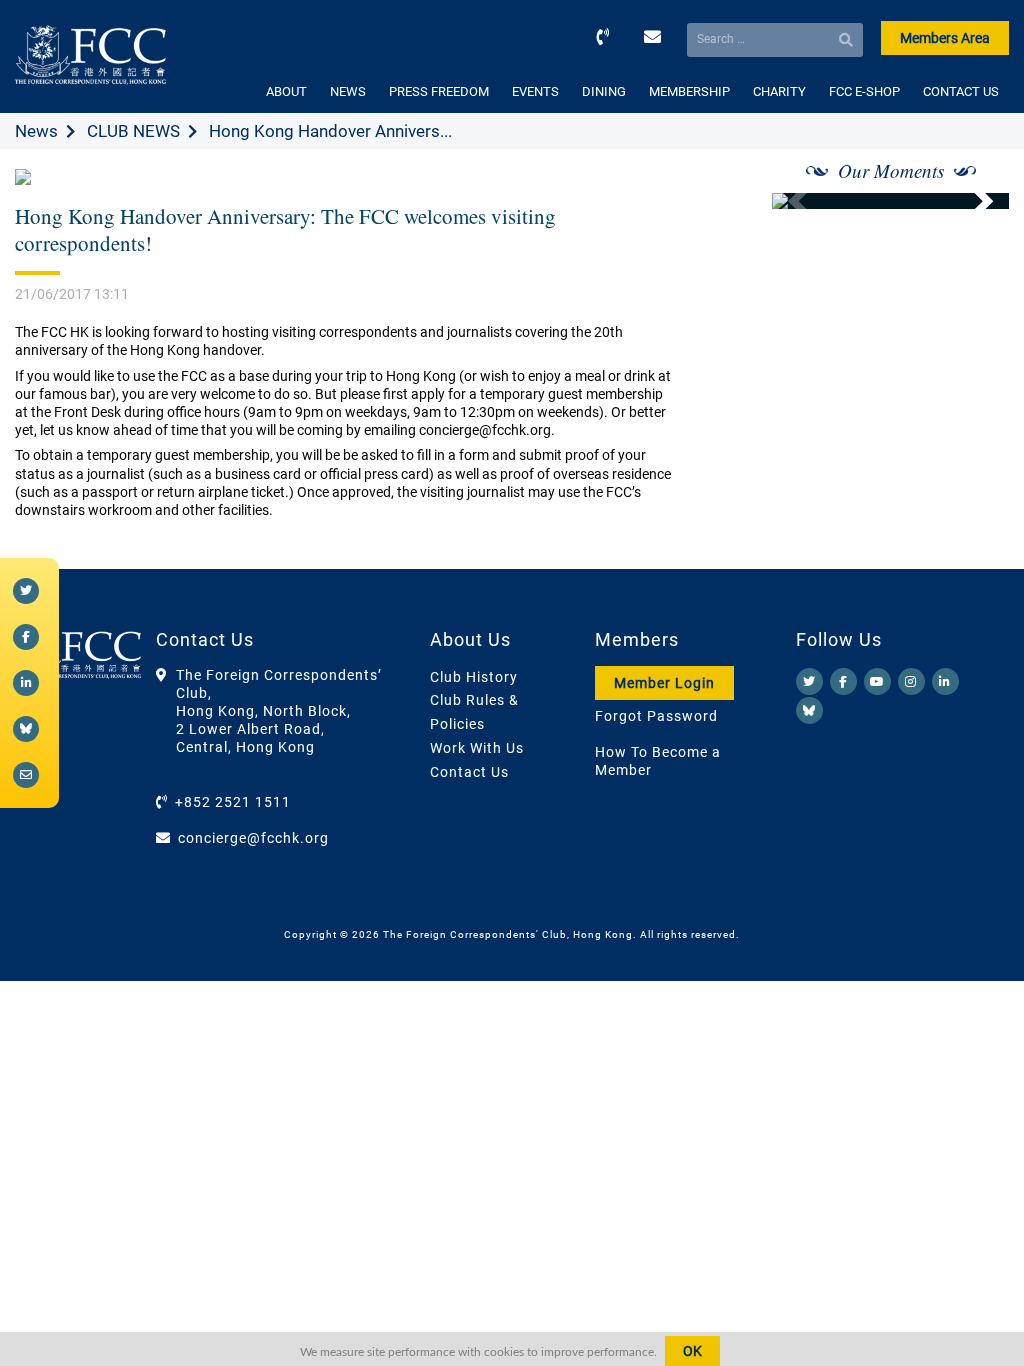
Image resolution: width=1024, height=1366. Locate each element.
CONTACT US (961, 91)
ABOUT (286, 91)
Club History (474, 677)
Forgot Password (656, 716)
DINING (604, 91)
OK (692, 1351)
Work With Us (477, 748)
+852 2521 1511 (233, 802)
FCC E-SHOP (864, 91)
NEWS (348, 91)
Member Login (664, 683)
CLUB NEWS (133, 131)
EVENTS (535, 91)
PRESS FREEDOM (439, 91)
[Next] (972, 201)
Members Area (945, 38)
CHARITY (779, 91)
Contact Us (469, 772)
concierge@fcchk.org (253, 838)
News (36, 131)
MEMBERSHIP (689, 91)
